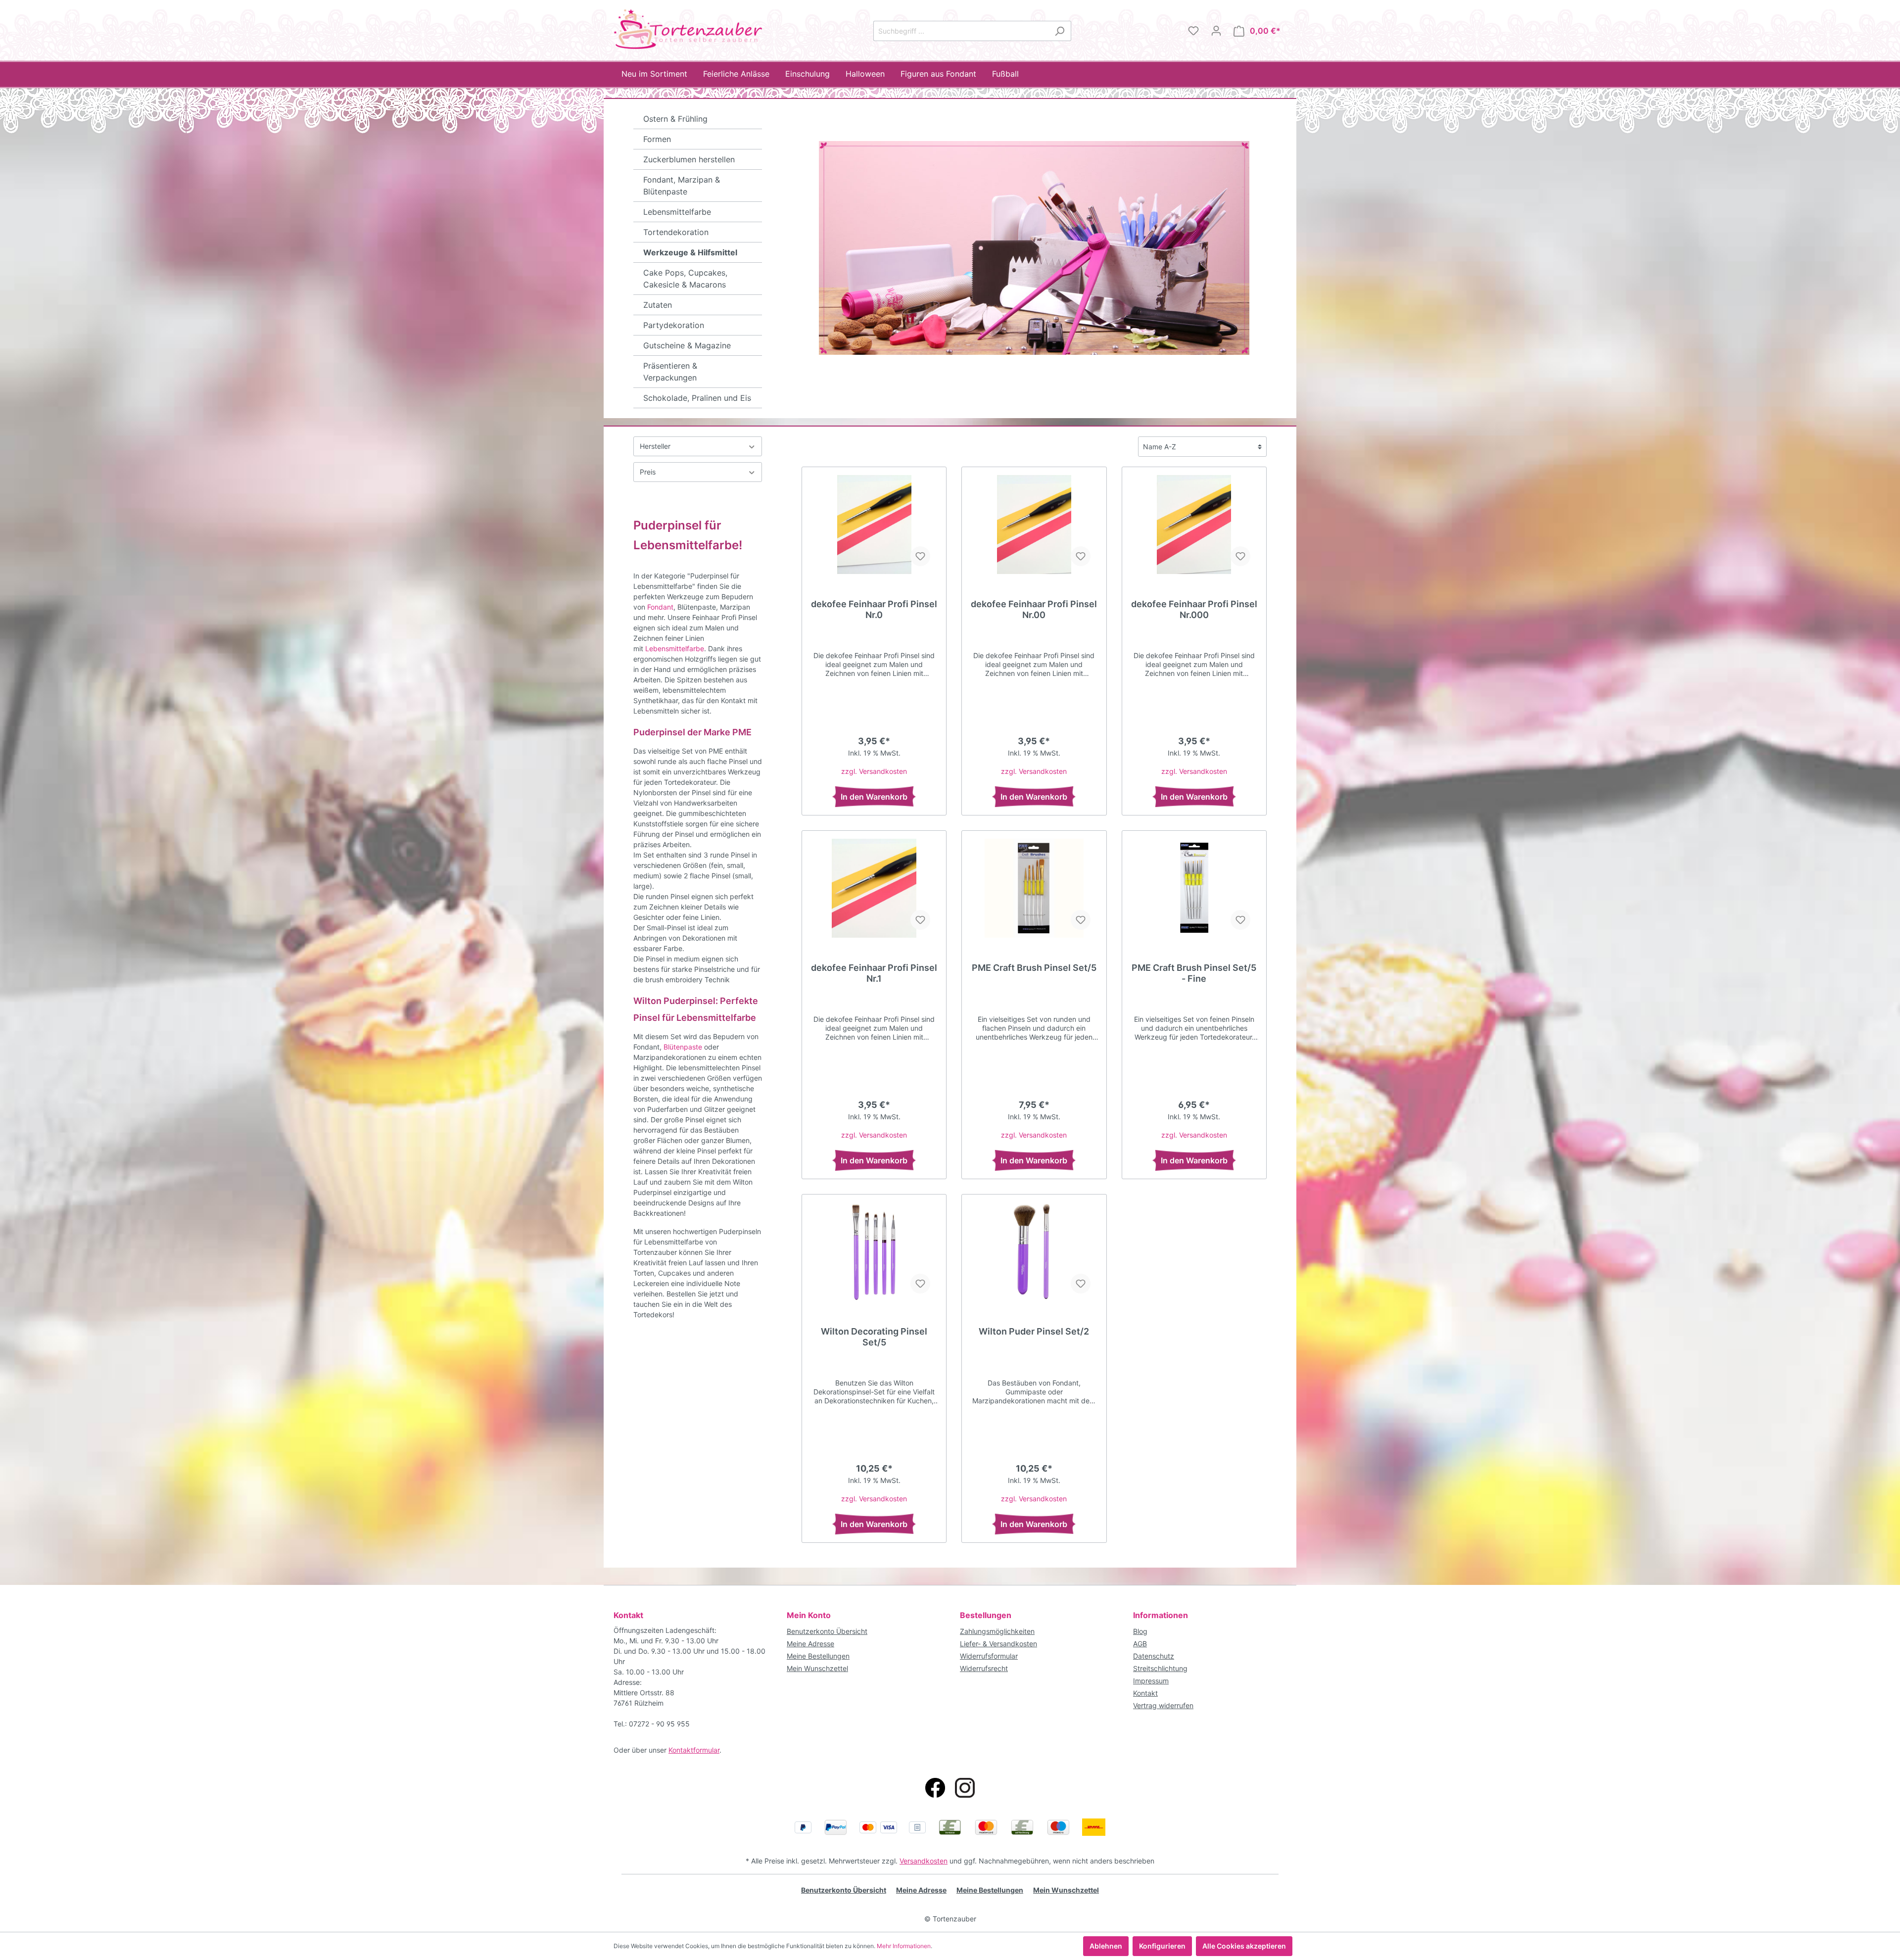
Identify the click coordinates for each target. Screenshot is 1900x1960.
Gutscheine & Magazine (687, 345)
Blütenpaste (683, 1047)
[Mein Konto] (1216, 31)
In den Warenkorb (874, 797)
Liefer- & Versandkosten (998, 1644)
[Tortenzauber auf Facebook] (935, 1788)
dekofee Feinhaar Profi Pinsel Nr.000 (1194, 609)
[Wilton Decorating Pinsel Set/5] (874, 1252)
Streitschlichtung (1160, 1668)
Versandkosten (924, 1861)
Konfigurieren (1162, 1946)
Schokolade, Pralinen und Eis (697, 398)
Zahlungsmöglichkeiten (997, 1631)
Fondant (660, 607)
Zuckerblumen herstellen (689, 159)
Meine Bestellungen (818, 1656)
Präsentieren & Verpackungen (670, 372)
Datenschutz (1154, 1656)
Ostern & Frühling (675, 119)
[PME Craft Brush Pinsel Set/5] (1034, 888)
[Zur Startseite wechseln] (688, 29)
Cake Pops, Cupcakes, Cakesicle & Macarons (685, 279)
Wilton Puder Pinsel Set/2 (1034, 1331)
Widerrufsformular (989, 1656)
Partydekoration (674, 325)
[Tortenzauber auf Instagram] (965, 1788)
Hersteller (655, 446)
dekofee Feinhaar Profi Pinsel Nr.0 (874, 609)
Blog (1140, 1631)
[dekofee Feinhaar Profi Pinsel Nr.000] (1194, 525)
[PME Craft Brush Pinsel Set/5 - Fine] (1194, 888)
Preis (648, 472)
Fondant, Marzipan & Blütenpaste (682, 186)
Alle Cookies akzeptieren (1244, 1946)
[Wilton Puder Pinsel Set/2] (1034, 1252)
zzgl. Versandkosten (874, 771)
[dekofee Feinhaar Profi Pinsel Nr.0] (874, 525)
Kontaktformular (694, 1750)
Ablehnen (1106, 1946)
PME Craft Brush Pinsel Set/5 (1034, 968)
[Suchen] (1060, 31)
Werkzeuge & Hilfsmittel (690, 252)
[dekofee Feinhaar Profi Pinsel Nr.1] (874, 888)
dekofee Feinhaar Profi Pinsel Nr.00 (1034, 609)
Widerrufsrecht (984, 1668)
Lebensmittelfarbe (677, 212)
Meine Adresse (810, 1644)
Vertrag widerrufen (1163, 1705)
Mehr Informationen (904, 1946)
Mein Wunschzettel (817, 1668)
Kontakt (1145, 1693)
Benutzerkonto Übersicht (827, 1631)
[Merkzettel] (1193, 31)
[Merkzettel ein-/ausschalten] (920, 556)
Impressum (1151, 1681)
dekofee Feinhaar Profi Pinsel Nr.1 (874, 973)
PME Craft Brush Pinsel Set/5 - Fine (1194, 973)
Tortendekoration (676, 232)
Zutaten (658, 305)
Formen (657, 139)
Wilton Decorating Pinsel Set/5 (874, 1337)
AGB (1140, 1644)
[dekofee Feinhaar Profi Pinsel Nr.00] (1034, 525)
